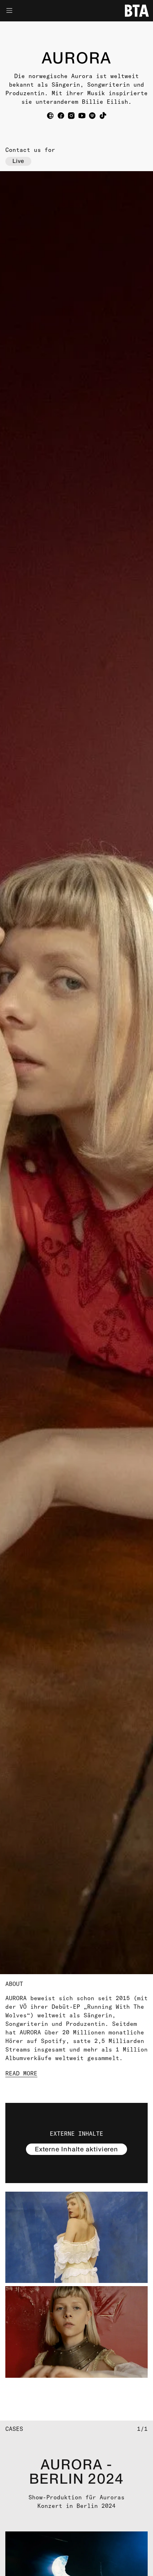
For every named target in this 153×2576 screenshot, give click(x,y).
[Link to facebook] (61, 116)
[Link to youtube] (82, 116)
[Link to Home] (137, 11)
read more (21, 2073)
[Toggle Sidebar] (26, 11)
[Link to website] (50, 116)
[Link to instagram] (71, 116)
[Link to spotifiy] (92, 116)
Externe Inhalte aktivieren (76, 2149)
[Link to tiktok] (103, 116)
